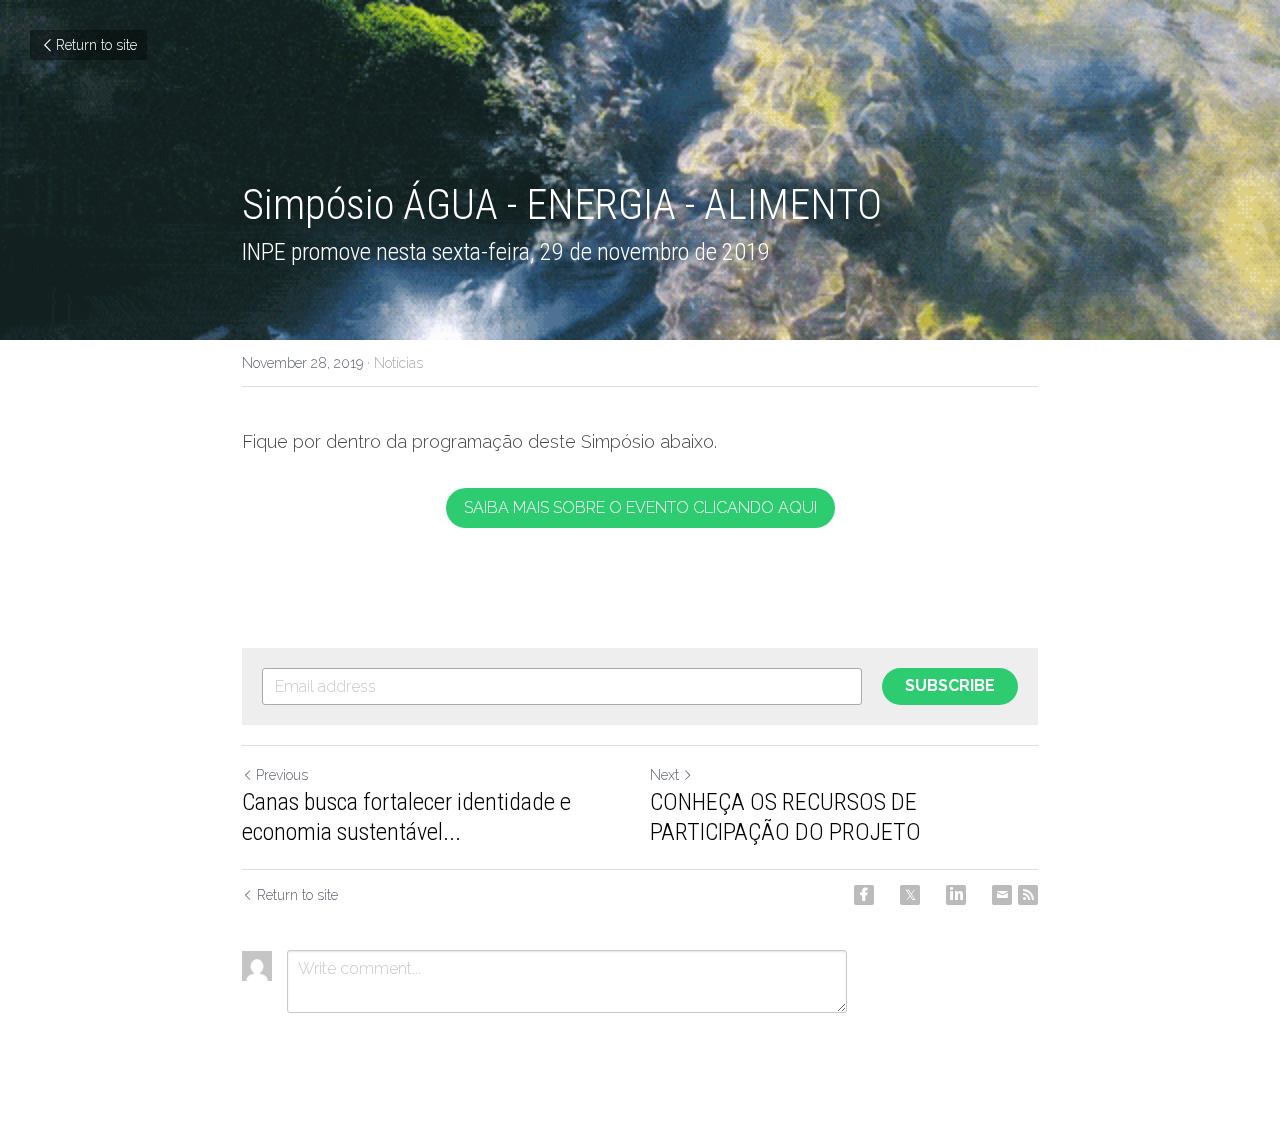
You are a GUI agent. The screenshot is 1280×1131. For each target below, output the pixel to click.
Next (664, 775)
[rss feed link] (1028, 895)
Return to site (96, 45)
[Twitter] (910, 895)
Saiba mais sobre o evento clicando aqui (640, 507)
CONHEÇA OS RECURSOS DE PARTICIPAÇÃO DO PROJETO (785, 817)
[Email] (1002, 895)
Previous (282, 775)
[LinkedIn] (956, 895)
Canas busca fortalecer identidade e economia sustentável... (406, 817)
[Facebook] (864, 895)
